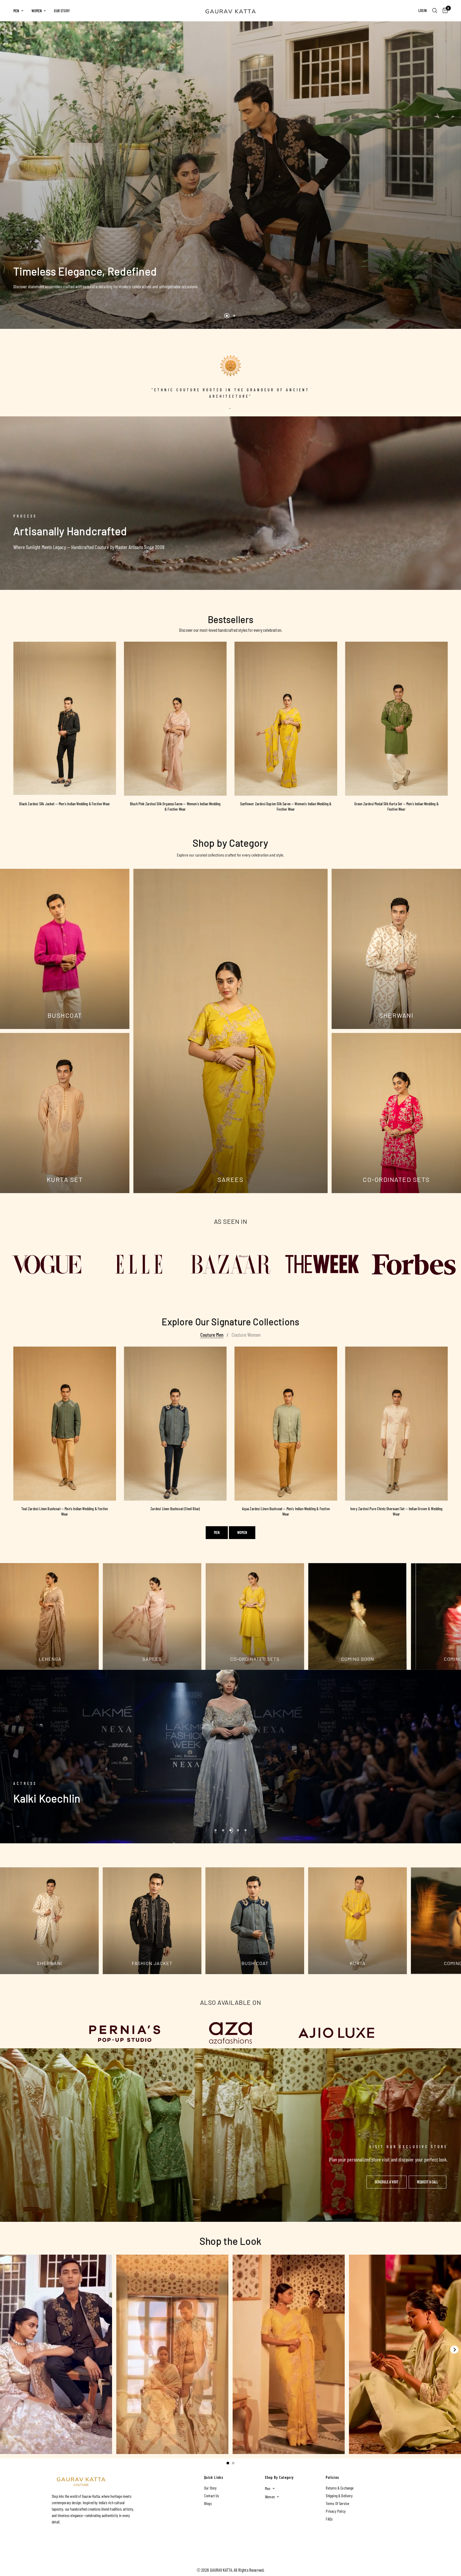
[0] (444, 11)
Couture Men (212, 1335)
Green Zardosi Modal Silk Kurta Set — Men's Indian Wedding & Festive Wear (396, 806)
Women (37, 11)
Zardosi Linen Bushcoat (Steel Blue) (175, 1509)
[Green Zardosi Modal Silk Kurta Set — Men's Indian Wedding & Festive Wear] (397, 719)
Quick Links (214, 2478)
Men (16, 11)
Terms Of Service (337, 2503)
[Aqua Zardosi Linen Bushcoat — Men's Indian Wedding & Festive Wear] (286, 1424)
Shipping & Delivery (339, 2496)
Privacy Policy (336, 2511)
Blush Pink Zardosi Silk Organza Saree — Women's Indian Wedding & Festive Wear (175, 806)
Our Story (62, 11)
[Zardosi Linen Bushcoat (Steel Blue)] (175, 1424)
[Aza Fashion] (231, 2033)
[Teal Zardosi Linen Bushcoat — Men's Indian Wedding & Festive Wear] (65, 1424)
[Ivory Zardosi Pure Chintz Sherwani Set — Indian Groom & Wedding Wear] (397, 1424)
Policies (332, 2478)
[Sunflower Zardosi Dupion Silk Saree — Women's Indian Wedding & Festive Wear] (286, 719)
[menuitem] (20, 11)
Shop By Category (279, 2478)
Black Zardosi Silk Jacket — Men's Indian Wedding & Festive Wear (65, 804)
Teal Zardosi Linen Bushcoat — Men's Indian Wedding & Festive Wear (65, 1511)
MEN (217, 1532)
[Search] (435, 11)
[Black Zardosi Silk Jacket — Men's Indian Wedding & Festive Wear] (65, 718)
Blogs (208, 2503)
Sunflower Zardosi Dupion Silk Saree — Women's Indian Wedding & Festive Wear (286, 806)
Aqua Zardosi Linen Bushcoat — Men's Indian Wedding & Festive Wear (286, 1511)
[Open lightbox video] (56, 2354)
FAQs (329, 2519)
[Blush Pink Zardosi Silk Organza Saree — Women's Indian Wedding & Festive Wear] (175, 719)
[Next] (454, 2350)
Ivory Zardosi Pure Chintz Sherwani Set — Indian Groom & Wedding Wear (396, 1511)
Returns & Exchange (340, 2488)
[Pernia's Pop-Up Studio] (125, 2033)
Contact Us (212, 2496)
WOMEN (242, 1532)
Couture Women (246, 1335)
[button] (387, 2182)
